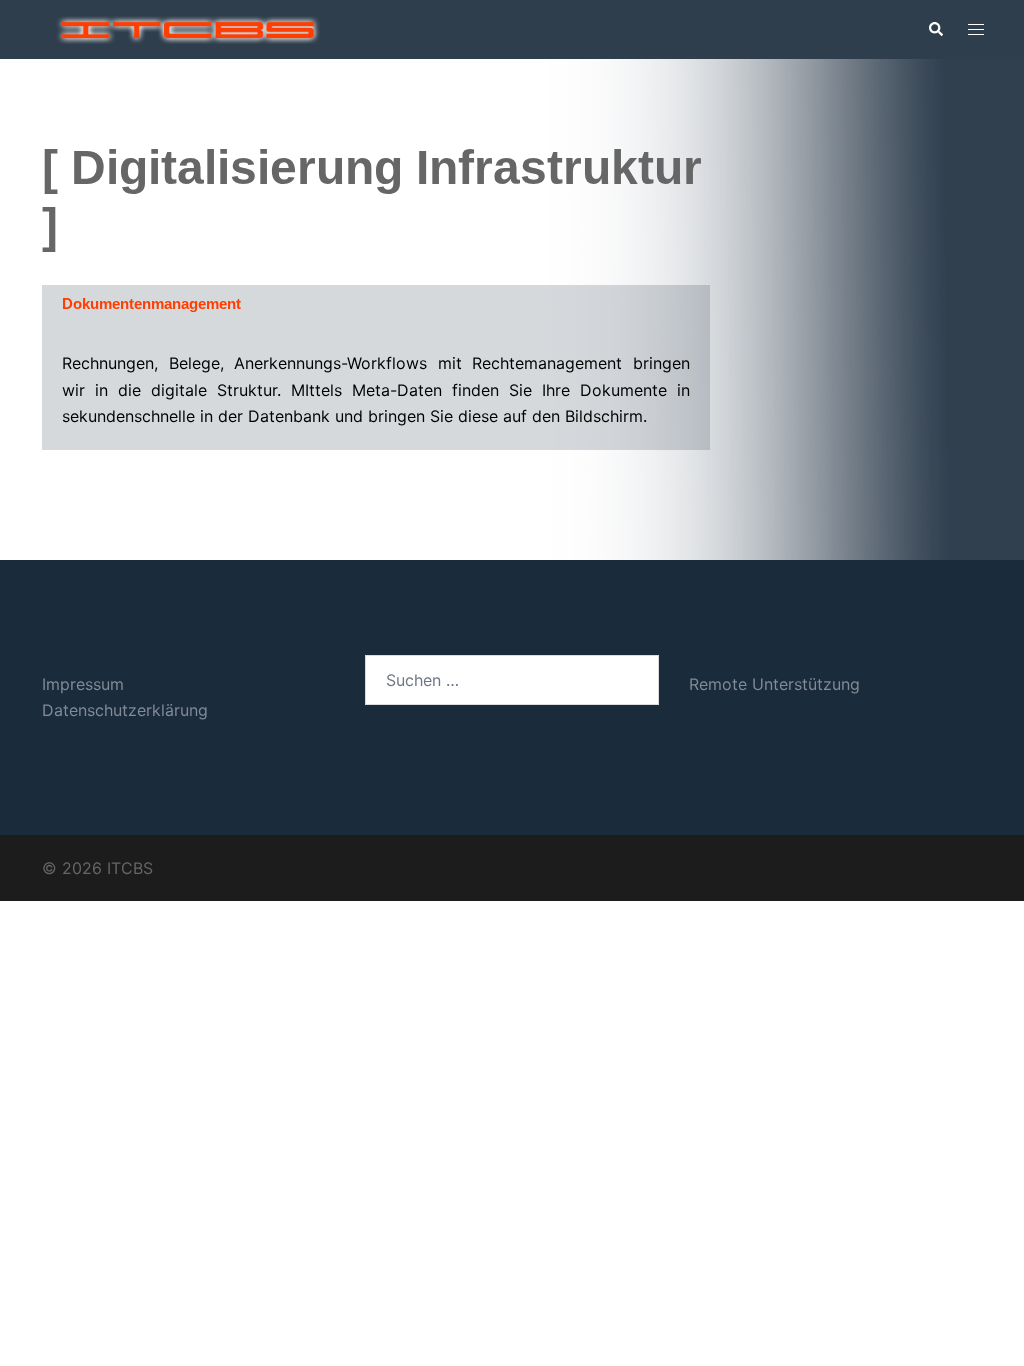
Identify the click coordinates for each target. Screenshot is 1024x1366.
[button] (935, 30)
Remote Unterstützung (774, 684)
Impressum (83, 684)
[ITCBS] (187, 28)
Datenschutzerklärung (125, 710)
